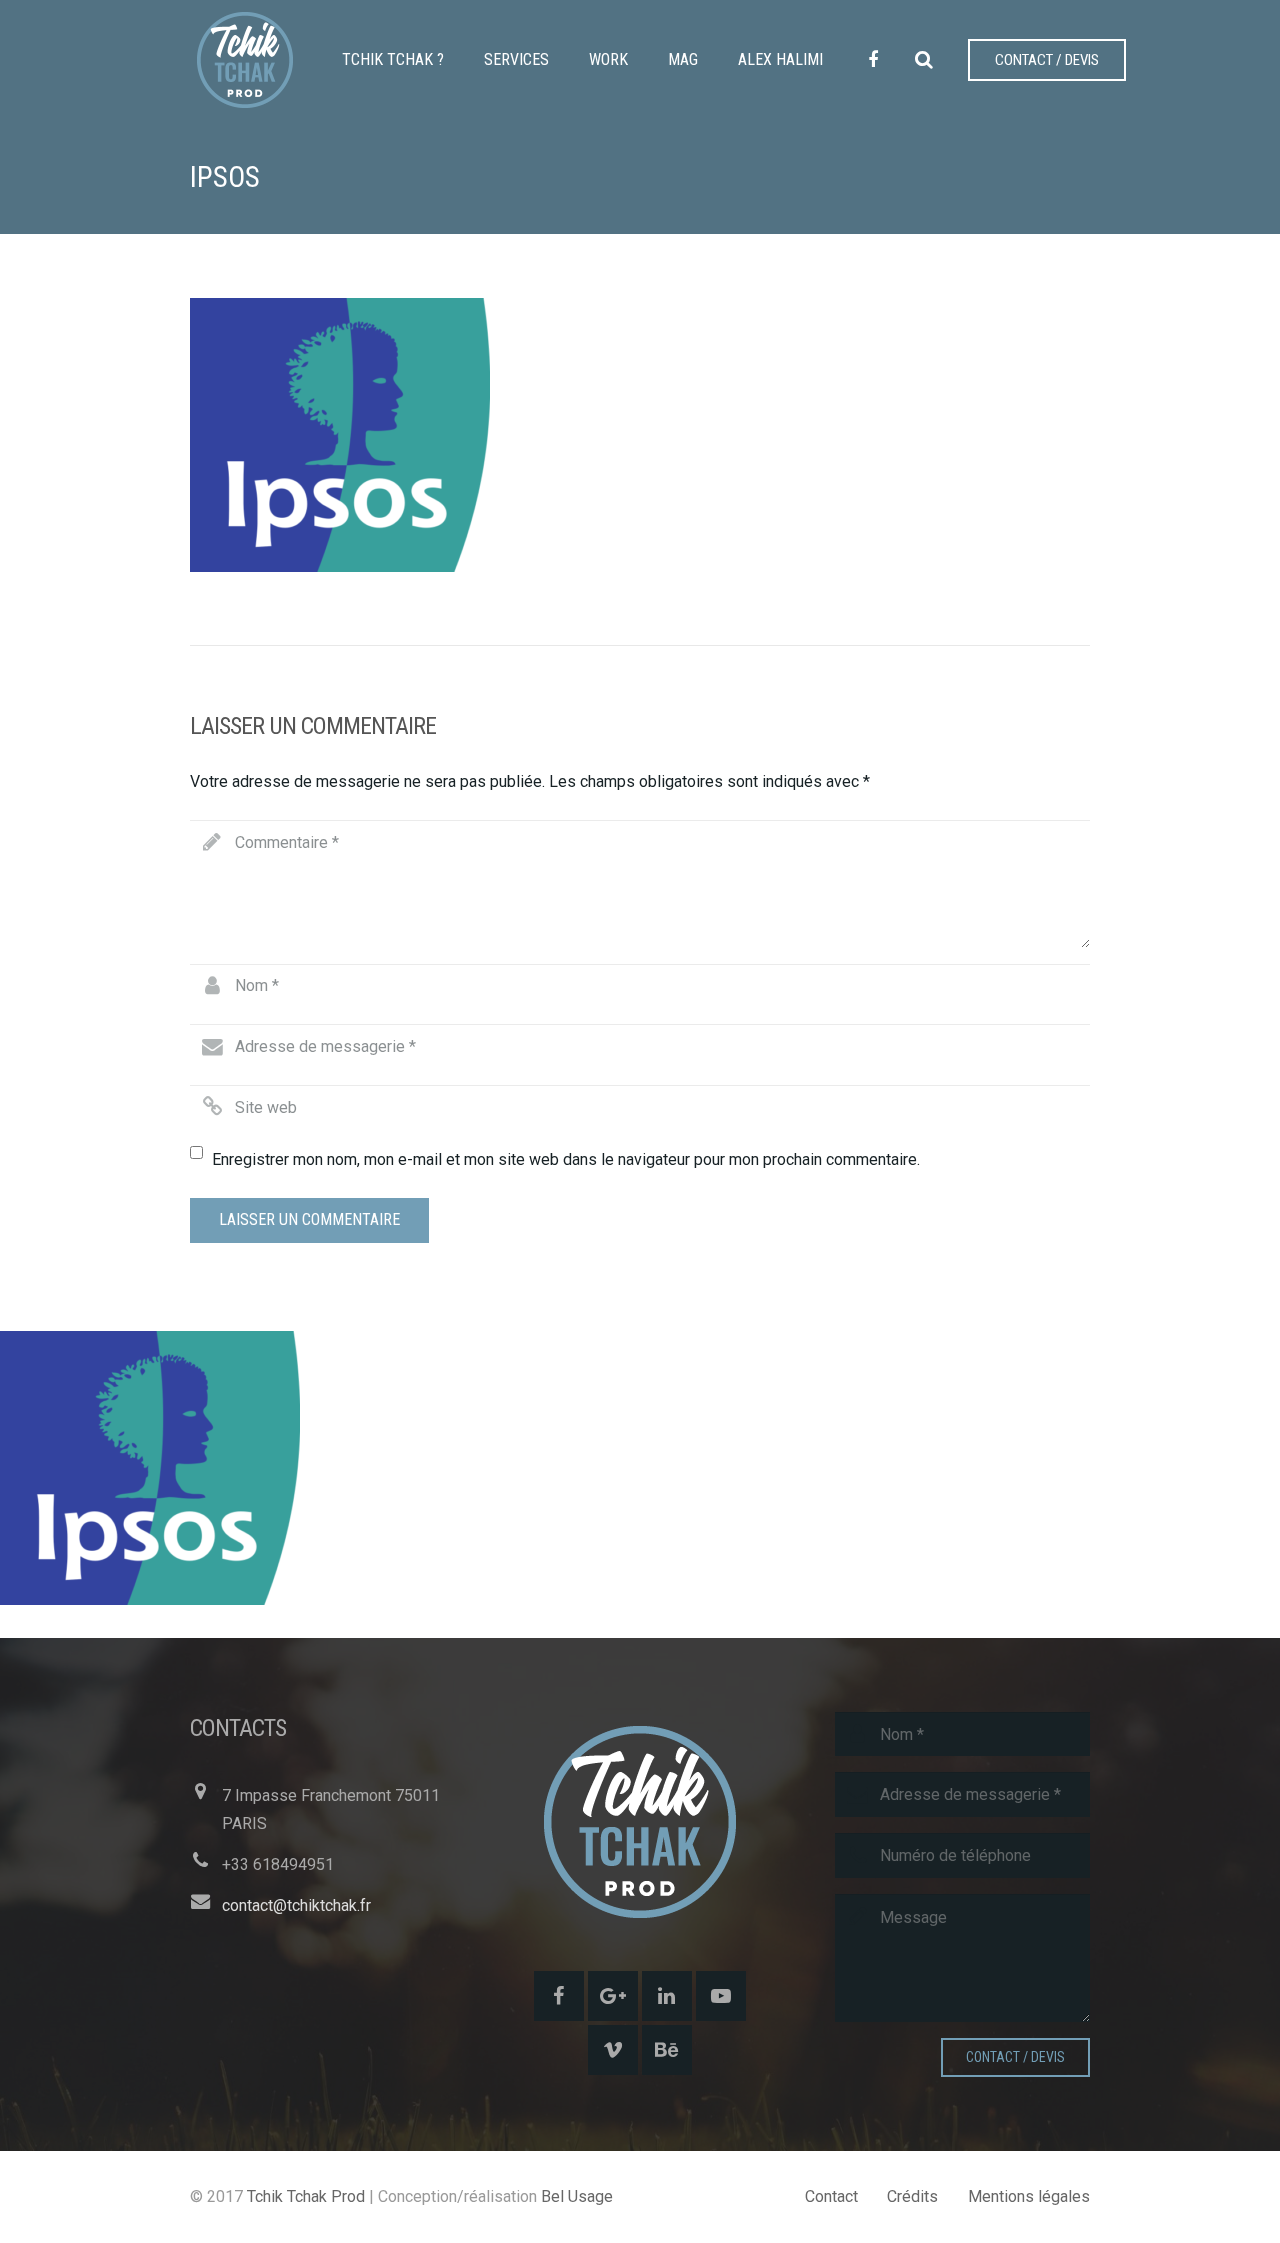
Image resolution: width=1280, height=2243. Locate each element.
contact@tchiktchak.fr (296, 1905)
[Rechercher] (924, 60)
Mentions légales (1029, 2196)
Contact (831, 2196)
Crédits (912, 2196)
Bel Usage (577, 2196)
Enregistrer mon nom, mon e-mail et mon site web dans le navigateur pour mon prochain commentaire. (566, 1159)
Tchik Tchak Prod (306, 2196)
